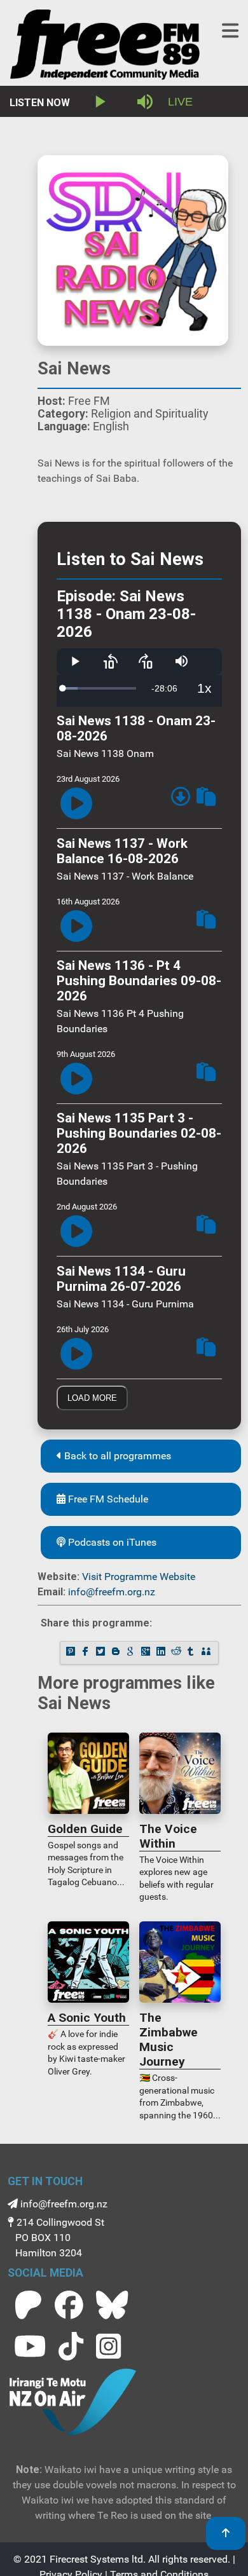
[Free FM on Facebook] (69, 2305)
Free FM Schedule (107, 1499)
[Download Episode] (181, 799)
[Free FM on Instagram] (108, 2346)
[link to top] (226, 2533)
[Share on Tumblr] (192, 1653)
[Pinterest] (71, 1653)
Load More (92, 1398)
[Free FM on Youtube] (30, 2346)
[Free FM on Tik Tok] (71, 2346)
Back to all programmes (116, 1456)
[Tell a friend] (207, 1653)
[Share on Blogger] (117, 1653)
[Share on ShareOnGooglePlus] (147, 1653)
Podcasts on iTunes (111, 1542)
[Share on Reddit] (177, 1653)
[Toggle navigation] (230, 31)
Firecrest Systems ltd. (98, 2559)
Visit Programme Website (139, 1577)
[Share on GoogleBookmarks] (132, 1653)
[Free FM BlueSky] (112, 2305)
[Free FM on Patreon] (28, 2305)
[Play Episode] (76, 804)
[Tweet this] (102, 1653)
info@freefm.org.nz (112, 1592)
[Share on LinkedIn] (162, 1653)
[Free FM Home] (105, 47)
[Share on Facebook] (86, 1653)
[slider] (100, 688)
